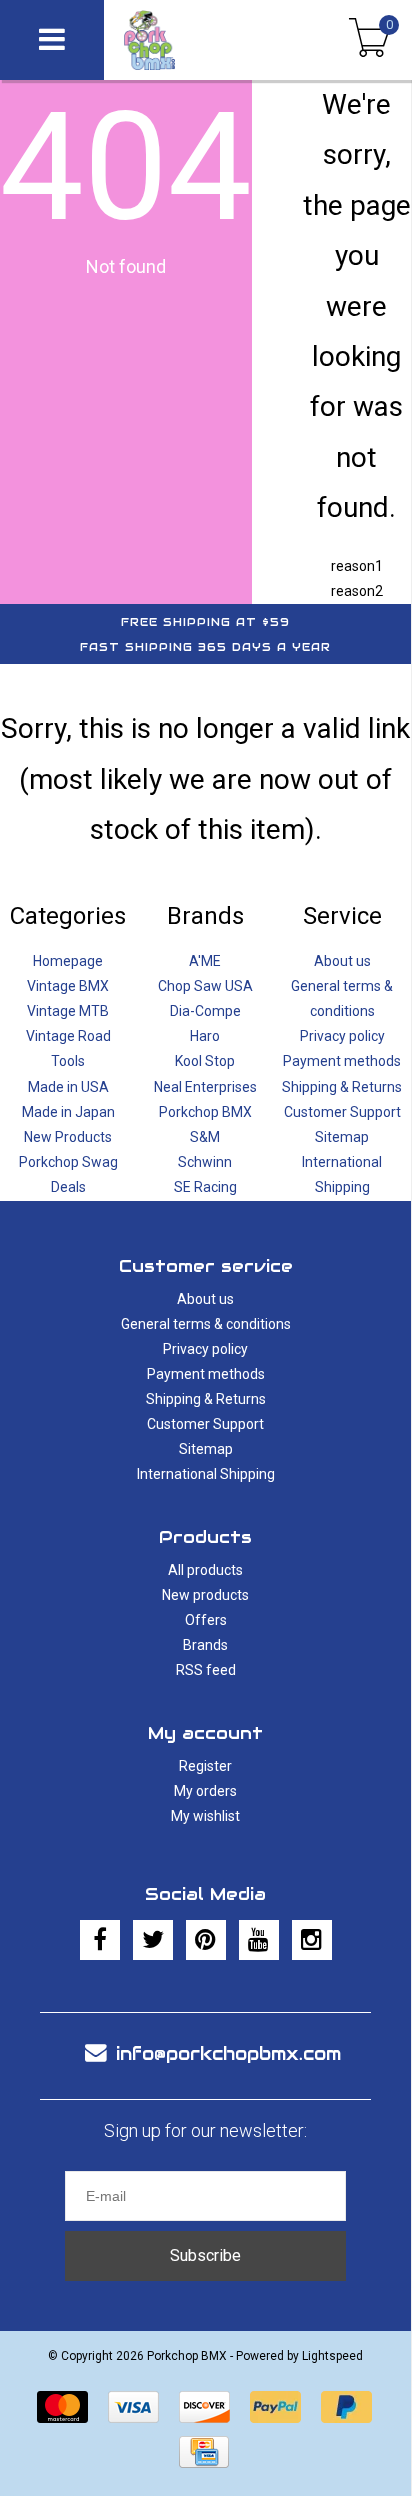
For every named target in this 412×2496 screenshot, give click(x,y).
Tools (68, 1061)
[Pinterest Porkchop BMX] (206, 1940)
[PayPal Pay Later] (346, 2407)
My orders (205, 1791)
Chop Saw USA (205, 986)
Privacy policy (342, 1036)
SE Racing (205, 1187)
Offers (206, 1620)
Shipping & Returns (342, 1087)
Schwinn (205, 1162)
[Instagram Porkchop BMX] (312, 1940)
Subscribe (205, 2255)
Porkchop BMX (205, 1112)
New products (205, 1595)
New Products (68, 1137)
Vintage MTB (68, 1011)
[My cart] (369, 40)
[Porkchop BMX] (184, 40)
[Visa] (133, 2407)
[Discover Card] (204, 2407)
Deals (68, 1187)
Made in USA (68, 1087)
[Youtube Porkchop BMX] (259, 1940)
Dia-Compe (205, 1011)
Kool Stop (205, 1061)
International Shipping (206, 1474)
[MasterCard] (62, 2407)
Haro (205, 1036)
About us (342, 961)
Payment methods (342, 1061)
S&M (205, 1137)
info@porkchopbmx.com (228, 2053)
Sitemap (342, 1137)
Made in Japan (68, 1112)
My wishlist (205, 1816)
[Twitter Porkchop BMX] (153, 1940)
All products (205, 1570)
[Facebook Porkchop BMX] (100, 1940)
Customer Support (342, 1112)
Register (205, 1766)
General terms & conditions (206, 1324)
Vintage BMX (68, 986)
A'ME (205, 961)
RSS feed (206, 1670)
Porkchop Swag (68, 1162)
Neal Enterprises (205, 1087)
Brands (205, 1645)
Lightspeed (332, 2356)
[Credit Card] (204, 2452)
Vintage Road (68, 1036)
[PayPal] (275, 2407)
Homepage (68, 961)
